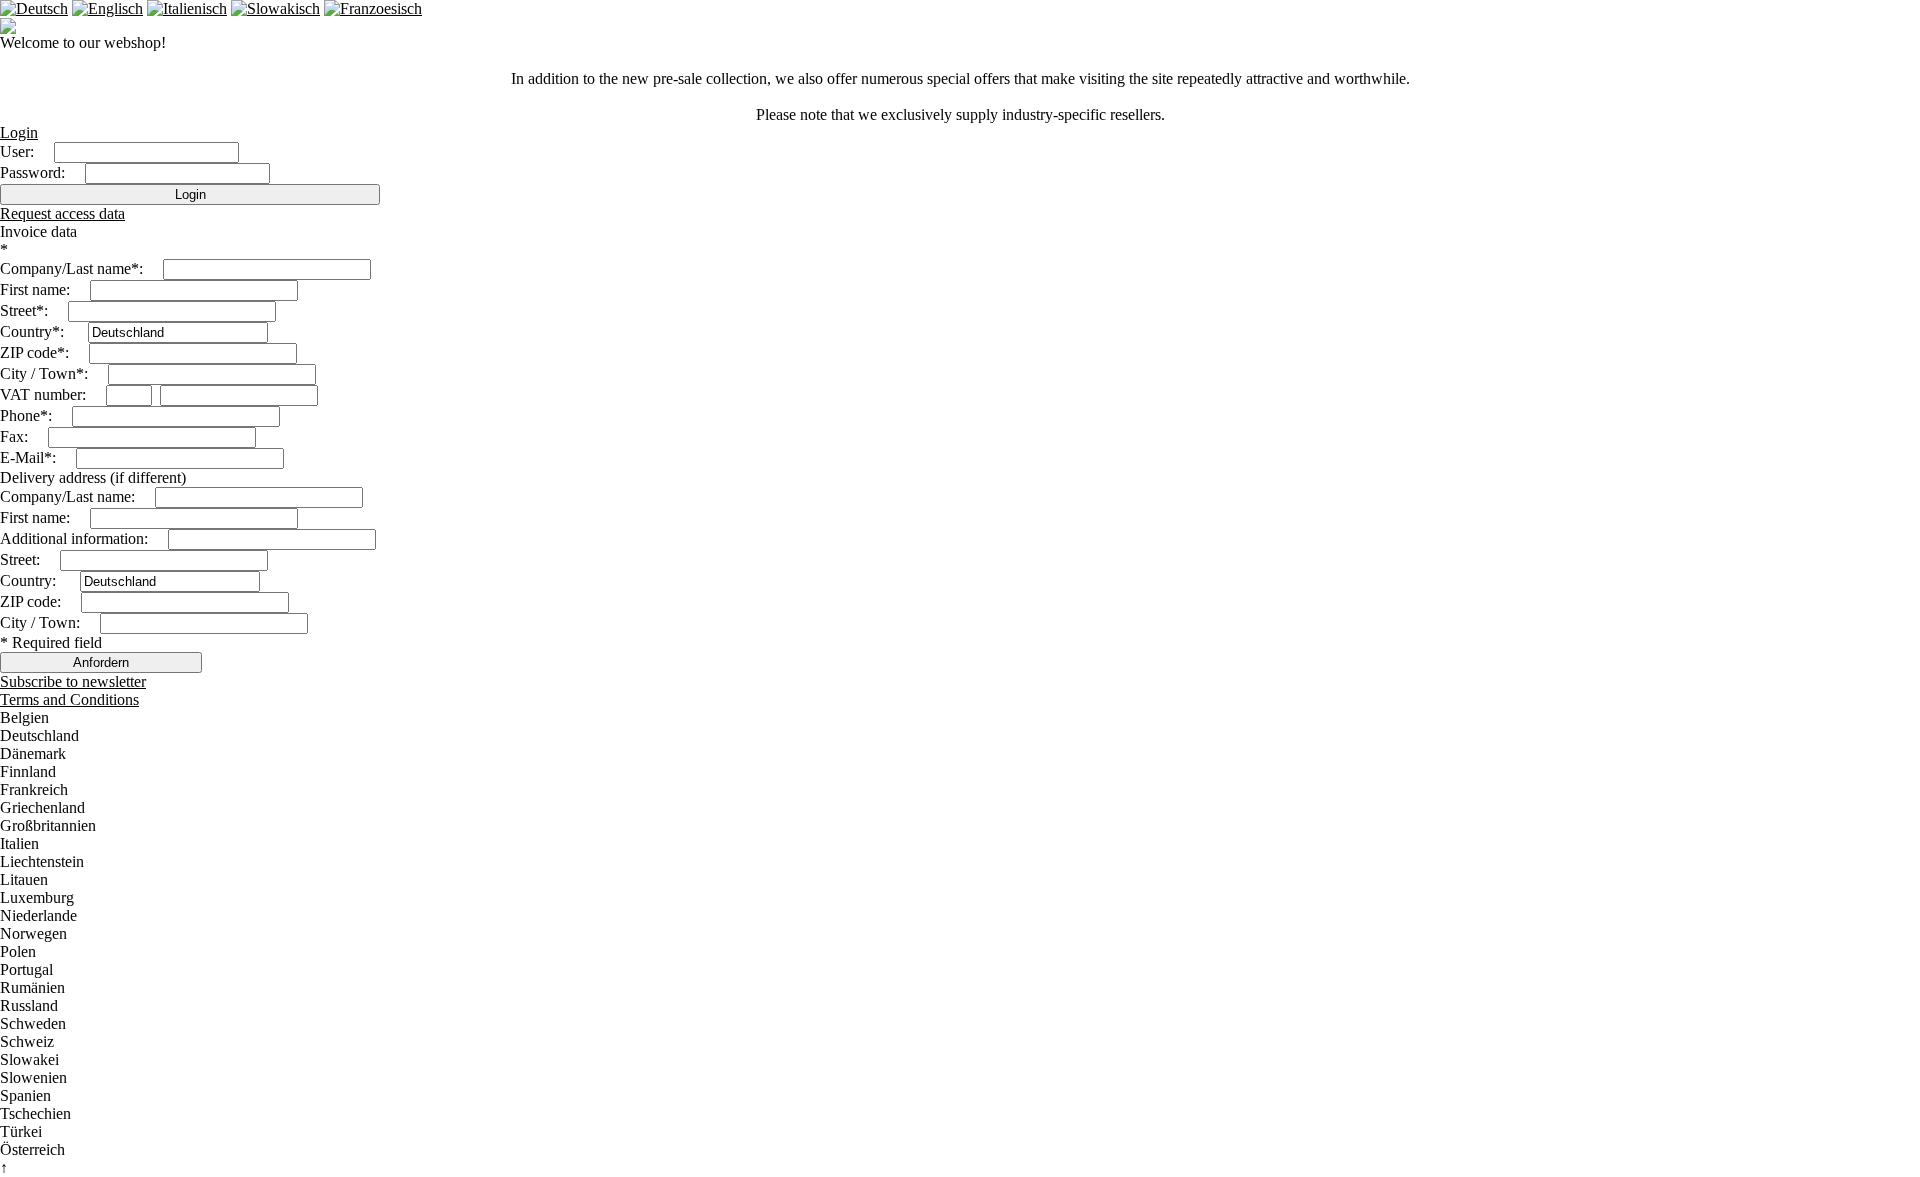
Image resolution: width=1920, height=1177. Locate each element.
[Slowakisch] (275, 8)
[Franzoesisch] (373, 8)
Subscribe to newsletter (73, 681)
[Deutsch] (34, 8)
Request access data (62, 213)
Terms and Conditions (69, 699)
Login (19, 132)
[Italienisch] (187, 8)
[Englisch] (107, 8)
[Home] (8, 28)
